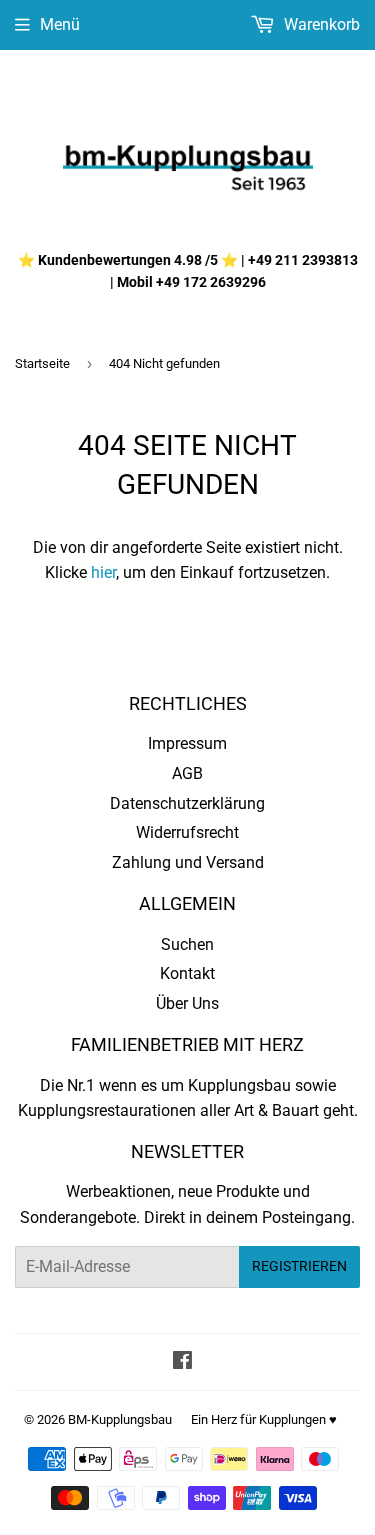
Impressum (187, 743)
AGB (187, 773)
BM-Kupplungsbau (120, 1419)
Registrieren (299, 1266)
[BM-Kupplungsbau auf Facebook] (182, 1362)
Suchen (187, 944)
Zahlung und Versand (188, 862)
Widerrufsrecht (187, 832)
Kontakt (187, 973)
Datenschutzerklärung (187, 803)
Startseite (42, 363)
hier (103, 572)
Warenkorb (320, 24)
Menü (60, 24)
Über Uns (187, 1003)
